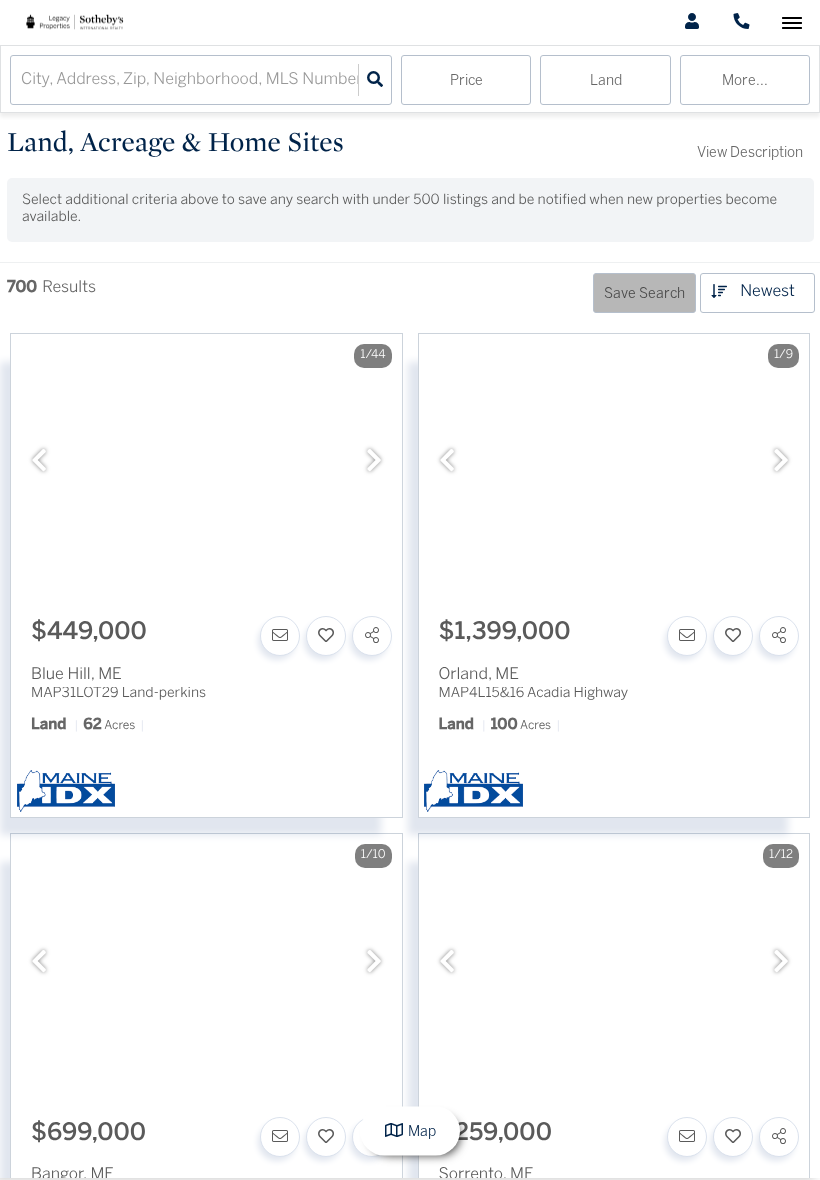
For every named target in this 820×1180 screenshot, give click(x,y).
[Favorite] (326, 636)
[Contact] (280, 636)
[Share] (372, 636)
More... (745, 81)
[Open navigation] (791, 23)
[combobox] (23, 80)
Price (466, 81)
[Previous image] (39, 463)
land (606, 81)
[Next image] (374, 463)
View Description (750, 153)
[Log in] (691, 22)
